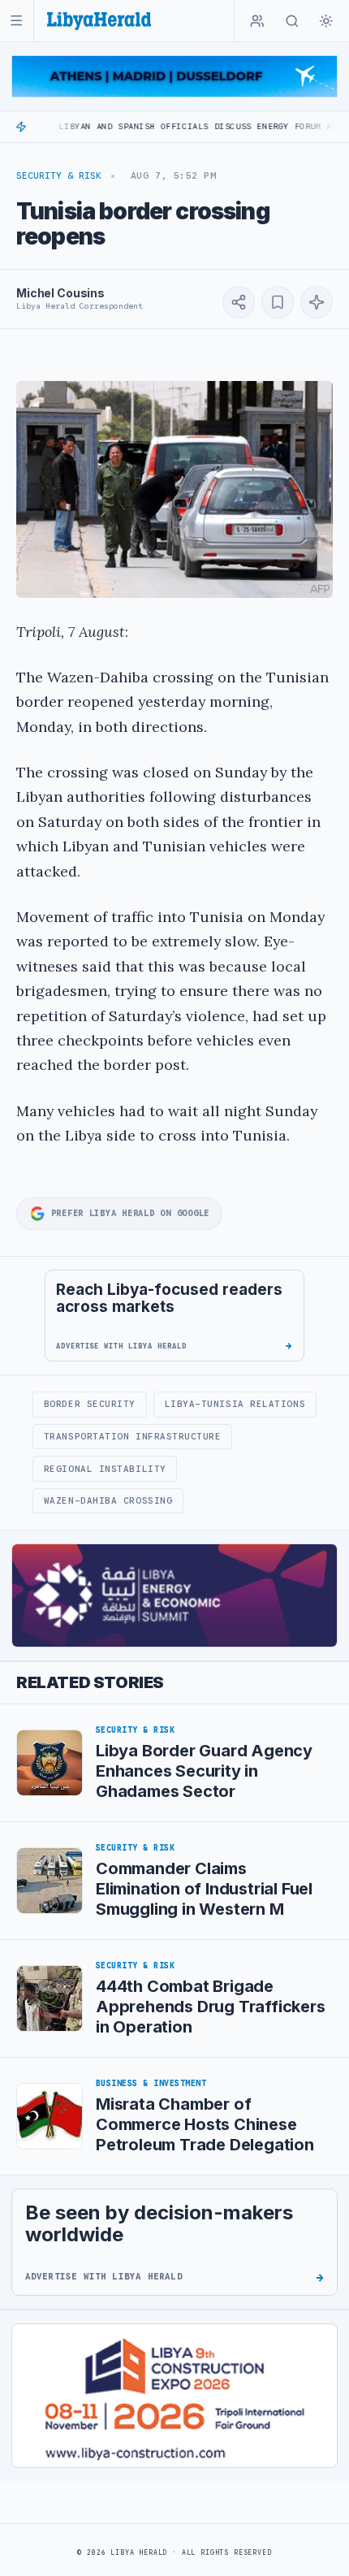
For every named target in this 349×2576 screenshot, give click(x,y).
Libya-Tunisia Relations (235, 1404)
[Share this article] (239, 302)
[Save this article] (278, 302)
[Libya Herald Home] (99, 21)
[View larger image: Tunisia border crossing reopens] (174, 489)
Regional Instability (105, 1469)
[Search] (292, 21)
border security (90, 1404)
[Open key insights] (317, 302)
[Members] (257, 21)
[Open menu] (17, 21)
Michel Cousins (60, 293)
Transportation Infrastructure (133, 1436)
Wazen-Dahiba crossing (108, 1500)
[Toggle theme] (326, 21)
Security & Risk (59, 175)
